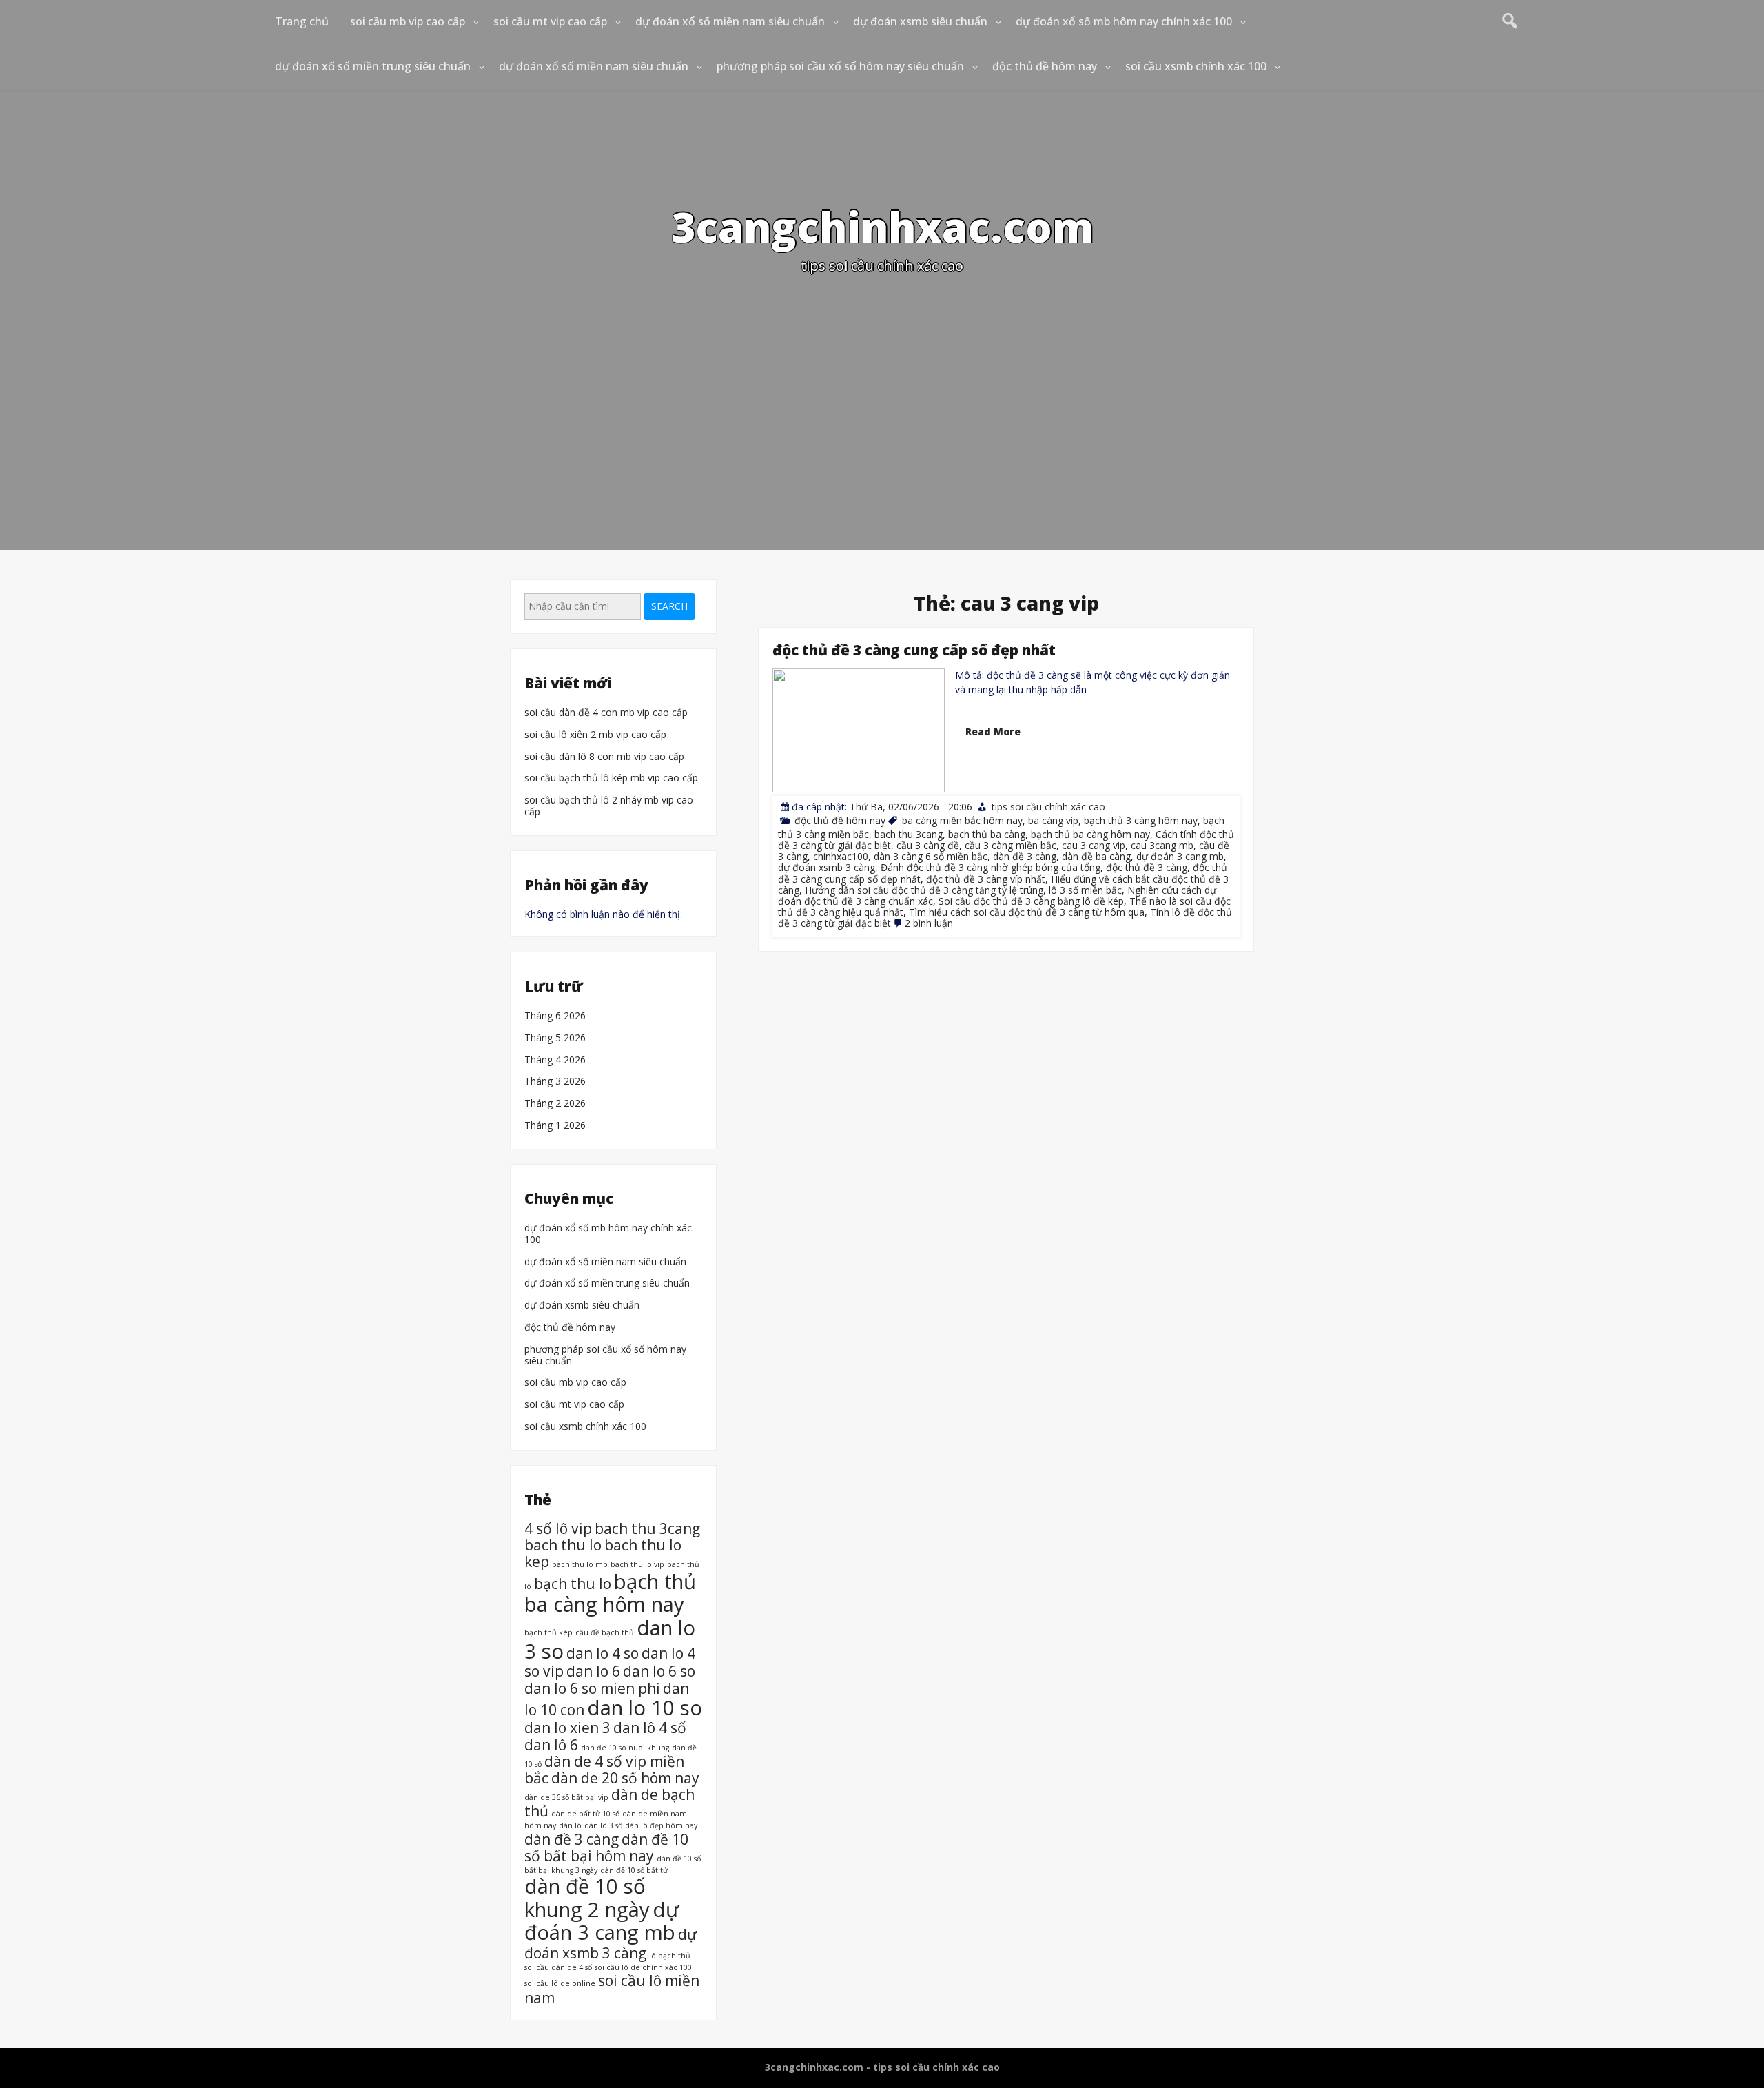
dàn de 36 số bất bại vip (566, 1797)
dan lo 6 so (659, 1671)
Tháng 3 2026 (555, 1082)
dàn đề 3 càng (1025, 856)
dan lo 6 (593, 1671)
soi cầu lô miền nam (612, 1989)
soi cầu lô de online (560, 1983)
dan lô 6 (551, 1744)
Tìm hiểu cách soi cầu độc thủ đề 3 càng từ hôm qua (1027, 911)
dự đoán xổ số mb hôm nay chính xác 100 (1124, 21)
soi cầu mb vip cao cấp (408, 21)
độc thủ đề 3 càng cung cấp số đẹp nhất (914, 650)
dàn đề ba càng (1096, 856)
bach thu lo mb (580, 1564)
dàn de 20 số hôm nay (625, 1778)
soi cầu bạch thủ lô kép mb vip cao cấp (611, 778)
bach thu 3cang (909, 834)
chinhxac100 (841, 856)
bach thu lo (563, 1545)
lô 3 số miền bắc (1085, 889)
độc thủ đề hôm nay (1045, 66)
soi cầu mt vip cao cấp (550, 21)
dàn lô (570, 1825)
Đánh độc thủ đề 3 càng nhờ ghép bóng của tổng (991, 867)
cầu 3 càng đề (928, 845)
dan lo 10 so (645, 1707)
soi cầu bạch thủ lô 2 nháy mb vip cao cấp (609, 806)
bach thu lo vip (637, 1564)
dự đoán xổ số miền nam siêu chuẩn (730, 21)
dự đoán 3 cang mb (1180, 856)
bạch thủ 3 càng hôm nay (1141, 820)
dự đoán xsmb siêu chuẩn (920, 21)
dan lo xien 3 (567, 1728)
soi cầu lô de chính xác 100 (643, 1967)
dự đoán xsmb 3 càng (827, 867)
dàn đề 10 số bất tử (634, 1870)
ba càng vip (1053, 820)
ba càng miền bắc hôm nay (962, 820)
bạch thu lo (573, 1583)
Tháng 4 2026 (555, 1060)
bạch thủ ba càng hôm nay (1090, 834)
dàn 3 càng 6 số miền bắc (931, 856)
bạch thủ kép (548, 1632)
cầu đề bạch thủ (605, 1632)
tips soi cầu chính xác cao (1048, 807)
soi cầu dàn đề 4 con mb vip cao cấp (606, 713)
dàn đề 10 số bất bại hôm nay (606, 1847)
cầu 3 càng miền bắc (1011, 845)
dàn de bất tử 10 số (585, 1814)
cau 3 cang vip (1094, 845)
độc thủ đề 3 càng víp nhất (986, 878)
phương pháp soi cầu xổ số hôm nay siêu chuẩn (840, 66)
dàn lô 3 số (603, 1825)
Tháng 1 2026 (555, 1126)
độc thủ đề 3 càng (1147, 867)
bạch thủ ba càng (987, 834)
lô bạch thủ (670, 1956)
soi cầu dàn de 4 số (558, 1967)
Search (669, 606)
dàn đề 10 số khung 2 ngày (587, 1898)
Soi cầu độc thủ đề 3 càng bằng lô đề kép (1031, 900)
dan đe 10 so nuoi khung (625, 1747)
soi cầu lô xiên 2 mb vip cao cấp (595, 735)
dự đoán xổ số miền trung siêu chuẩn (373, 66)
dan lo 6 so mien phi (592, 1688)
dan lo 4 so (603, 1652)
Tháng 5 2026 (555, 1038)
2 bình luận (929, 923)
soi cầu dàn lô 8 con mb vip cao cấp (604, 757)
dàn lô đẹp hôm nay (661, 1825)
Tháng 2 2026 (555, 1104)
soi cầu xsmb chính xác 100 (1196, 66)
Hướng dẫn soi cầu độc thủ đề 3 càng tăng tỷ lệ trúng (924, 889)
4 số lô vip (558, 1528)
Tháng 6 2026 (555, 1016)
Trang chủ (302, 21)
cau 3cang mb (1162, 845)
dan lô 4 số (650, 1728)
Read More (993, 731)
